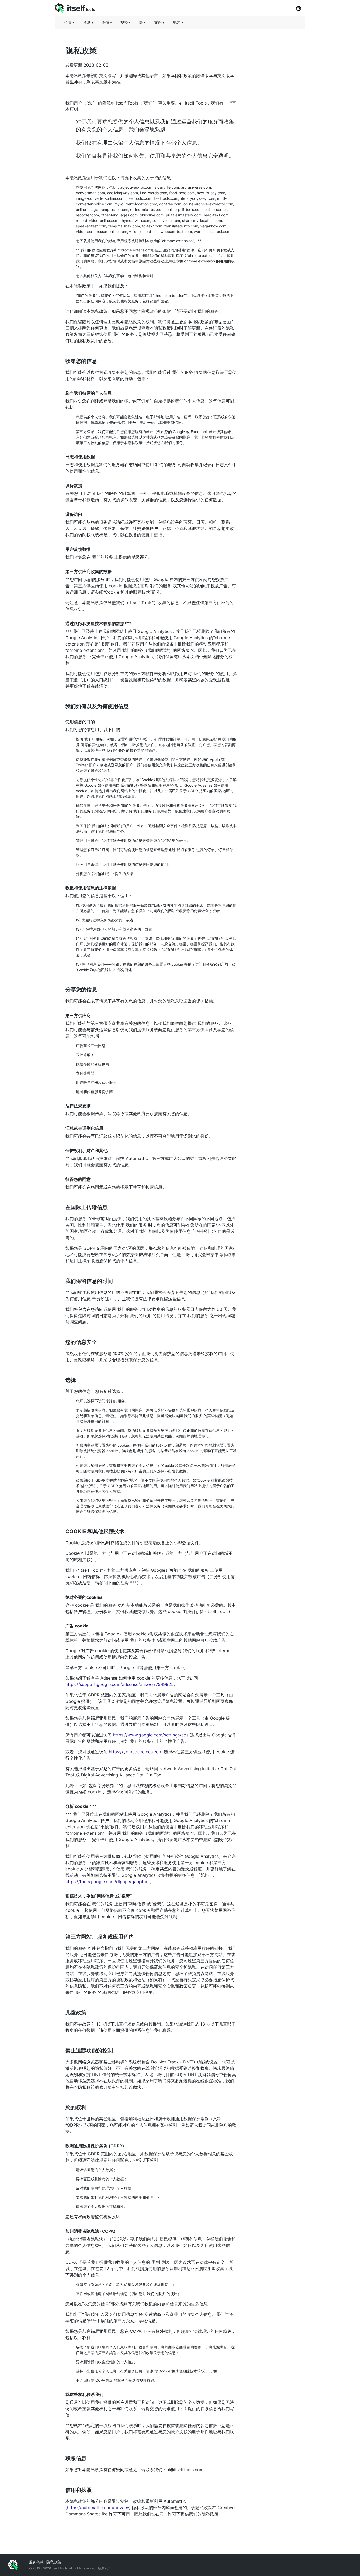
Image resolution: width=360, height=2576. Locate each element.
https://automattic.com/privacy (98, 2508)
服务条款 (36, 2562)
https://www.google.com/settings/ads (151, 1735)
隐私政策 (54, 2562)
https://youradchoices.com (136, 1752)
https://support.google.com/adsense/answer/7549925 (120, 1684)
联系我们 (104, 2568)
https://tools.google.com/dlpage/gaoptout (108, 1882)
